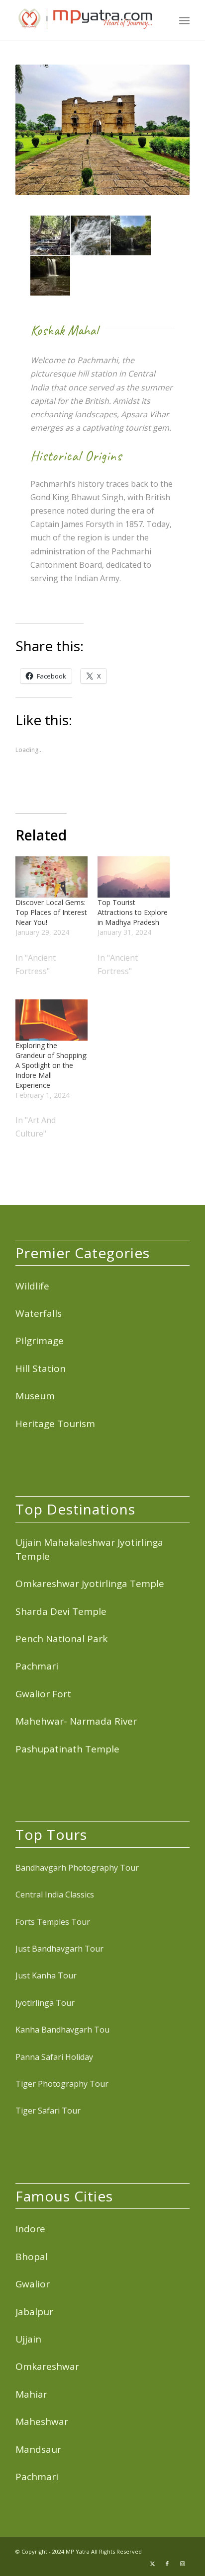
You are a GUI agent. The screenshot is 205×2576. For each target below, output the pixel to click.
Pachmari (37, 1666)
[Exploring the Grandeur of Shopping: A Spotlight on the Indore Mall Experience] (51, 1020)
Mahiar (31, 2394)
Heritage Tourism (55, 1424)
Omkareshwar (47, 2366)
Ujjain (28, 2339)
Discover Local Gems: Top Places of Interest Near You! (51, 912)
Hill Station (41, 1368)
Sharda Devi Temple (61, 1611)
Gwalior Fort (43, 1694)
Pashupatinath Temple (67, 1749)
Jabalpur (34, 2312)
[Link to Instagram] (182, 2564)
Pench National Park (61, 1639)
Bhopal (32, 2257)
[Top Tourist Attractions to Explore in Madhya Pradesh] (134, 877)
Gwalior (33, 2284)
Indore (30, 2229)
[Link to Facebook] (167, 2564)
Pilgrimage (40, 1341)
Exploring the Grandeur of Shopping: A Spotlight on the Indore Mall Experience (51, 1065)
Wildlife (32, 1286)
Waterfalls (39, 1313)
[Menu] (184, 20)
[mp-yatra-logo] (85, 20)
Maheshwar (42, 2422)
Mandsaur (38, 2449)
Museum (35, 1396)
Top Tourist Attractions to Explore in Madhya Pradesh (133, 912)
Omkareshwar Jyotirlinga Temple (90, 1584)
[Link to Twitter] (152, 2564)
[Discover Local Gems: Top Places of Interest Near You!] (51, 877)
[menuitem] (184, 20)
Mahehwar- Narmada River (76, 1721)
